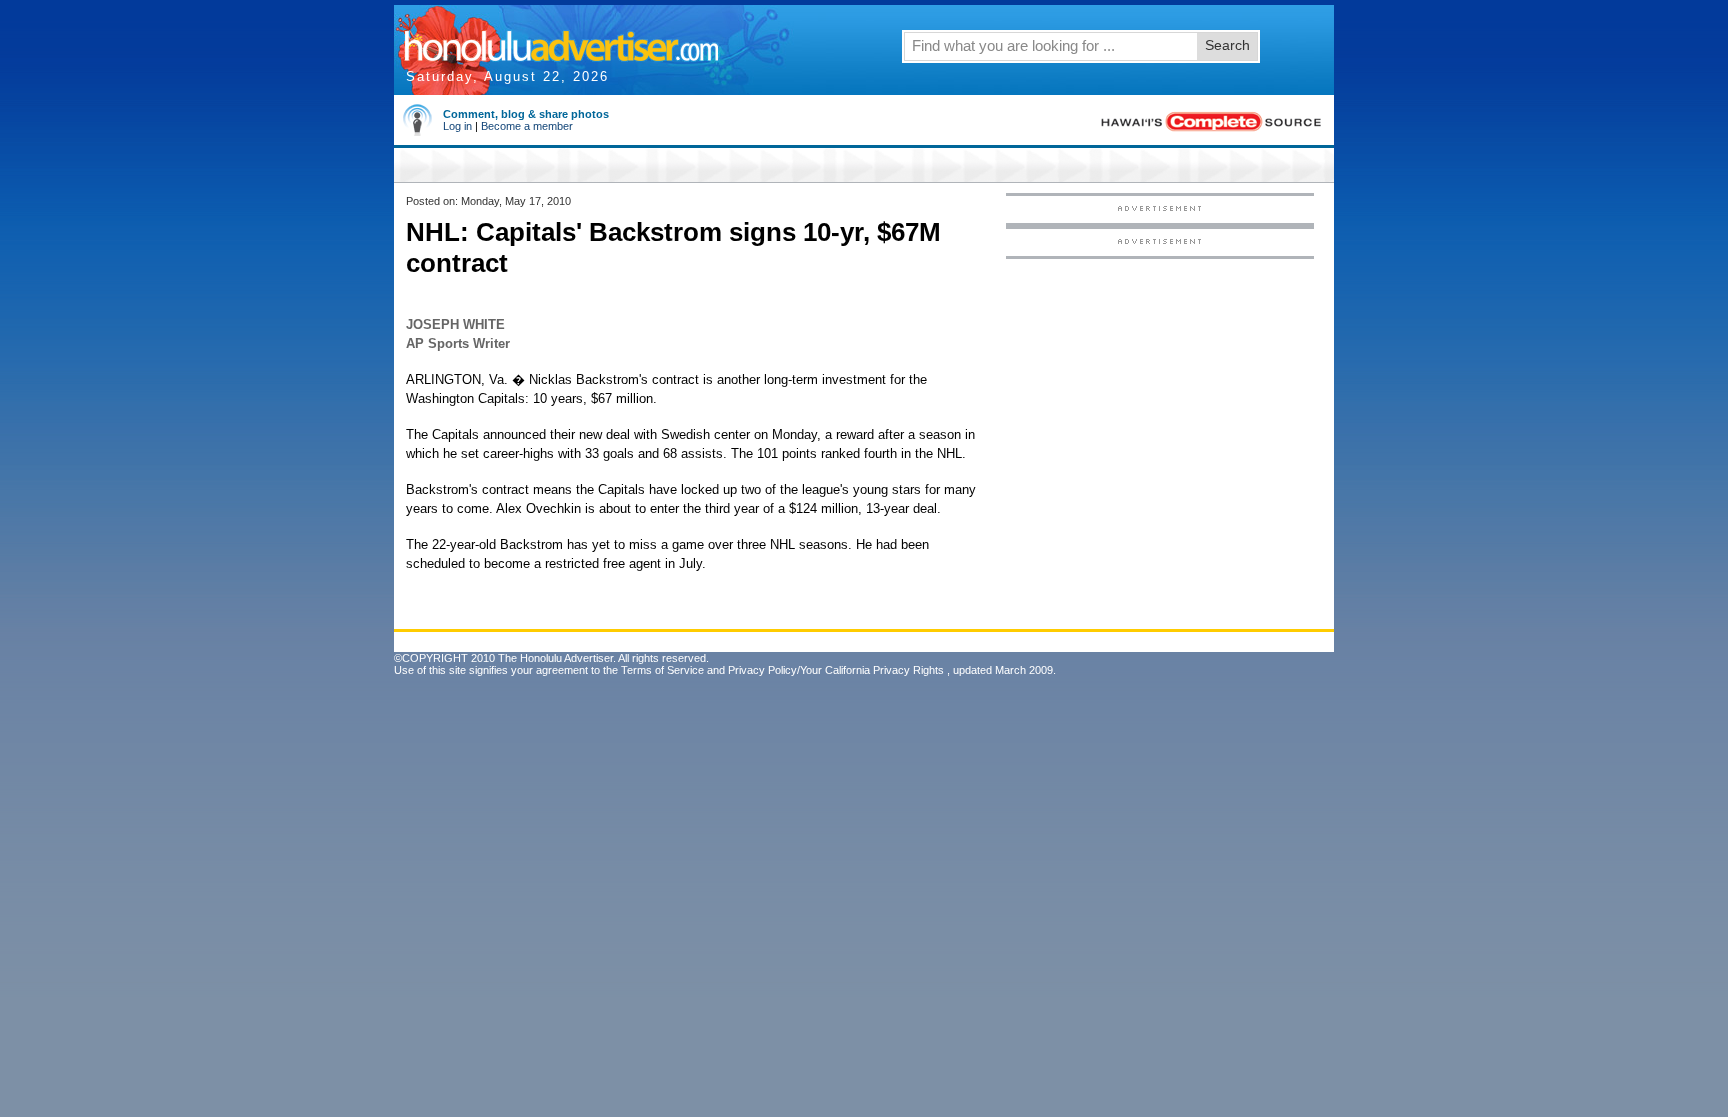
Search (1227, 45)
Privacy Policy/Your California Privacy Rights (836, 670)
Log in (457, 126)
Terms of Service (662, 670)
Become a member (527, 126)
